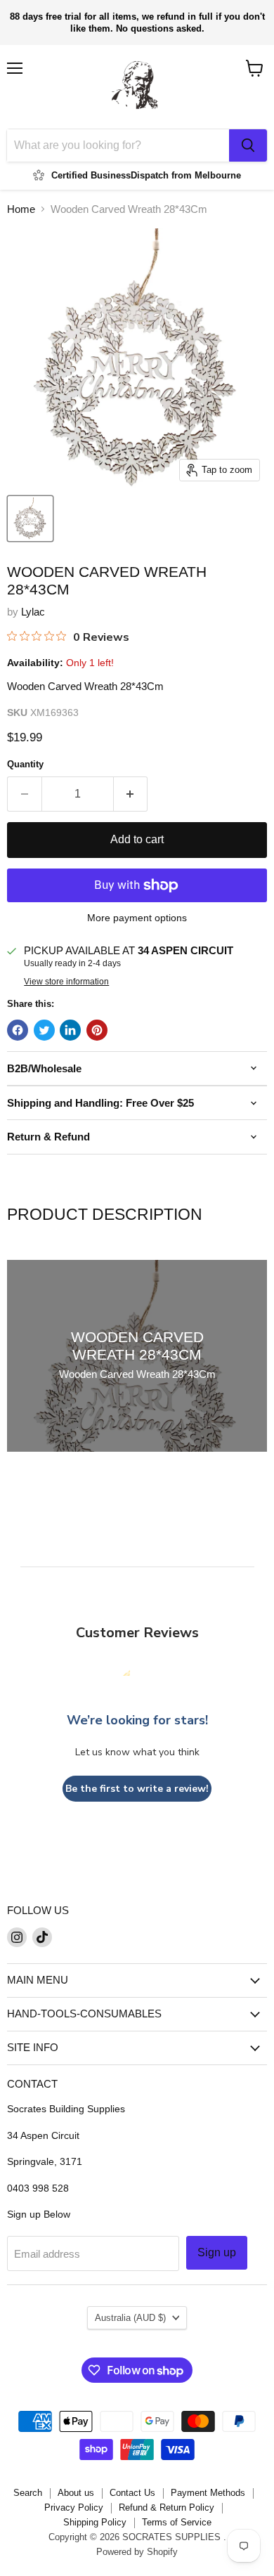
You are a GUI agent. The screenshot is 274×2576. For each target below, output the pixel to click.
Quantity (25, 764)
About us (76, 2493)
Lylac (33, 612)
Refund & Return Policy (167, 2507)
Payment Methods (208, 2493)
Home (21, 209)
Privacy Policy (74, 2507)
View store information (66, 982)
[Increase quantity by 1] (131, 794)
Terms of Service (177, 2522)
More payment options (137, 918)
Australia (130, 2318)
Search (28, 2493)
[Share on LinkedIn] (70, 1030)
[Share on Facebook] (18, 1030)
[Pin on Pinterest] (97, 1030)
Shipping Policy (95, 2522)
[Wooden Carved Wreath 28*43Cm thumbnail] (30, 519)
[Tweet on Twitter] (44, 1030)
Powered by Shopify (137, 2552)
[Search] (248, 145)
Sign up (217, 2252)
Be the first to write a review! (137, 1789)
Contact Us (132, 2493)
